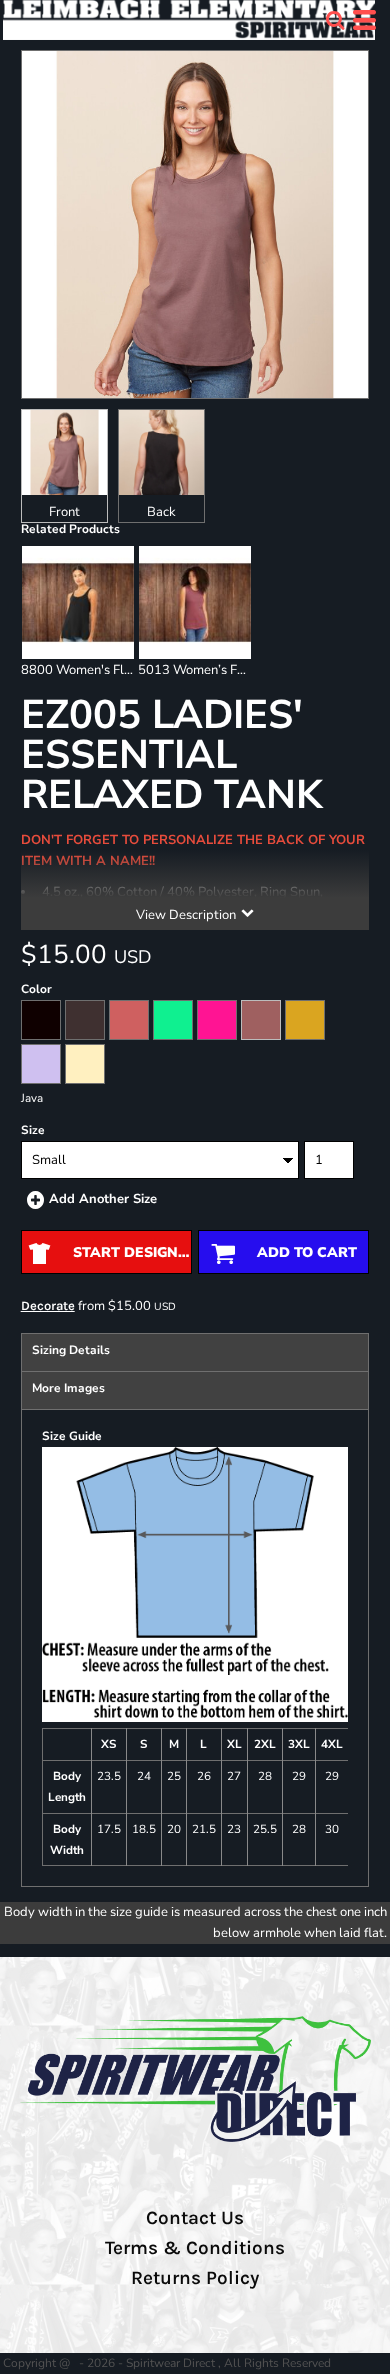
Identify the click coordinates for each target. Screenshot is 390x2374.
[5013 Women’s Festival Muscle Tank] (195, 602)
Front (64, 512)
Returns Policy (195, 2278)
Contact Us (195, 2218)
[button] (335, 20)
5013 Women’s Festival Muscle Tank (244, 670)
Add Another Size (103, 1199)
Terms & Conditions (195, 2248)
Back (161, 512)
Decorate (48, 1305)
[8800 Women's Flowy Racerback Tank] (78, 602)
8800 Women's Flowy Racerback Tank (133, 670)
